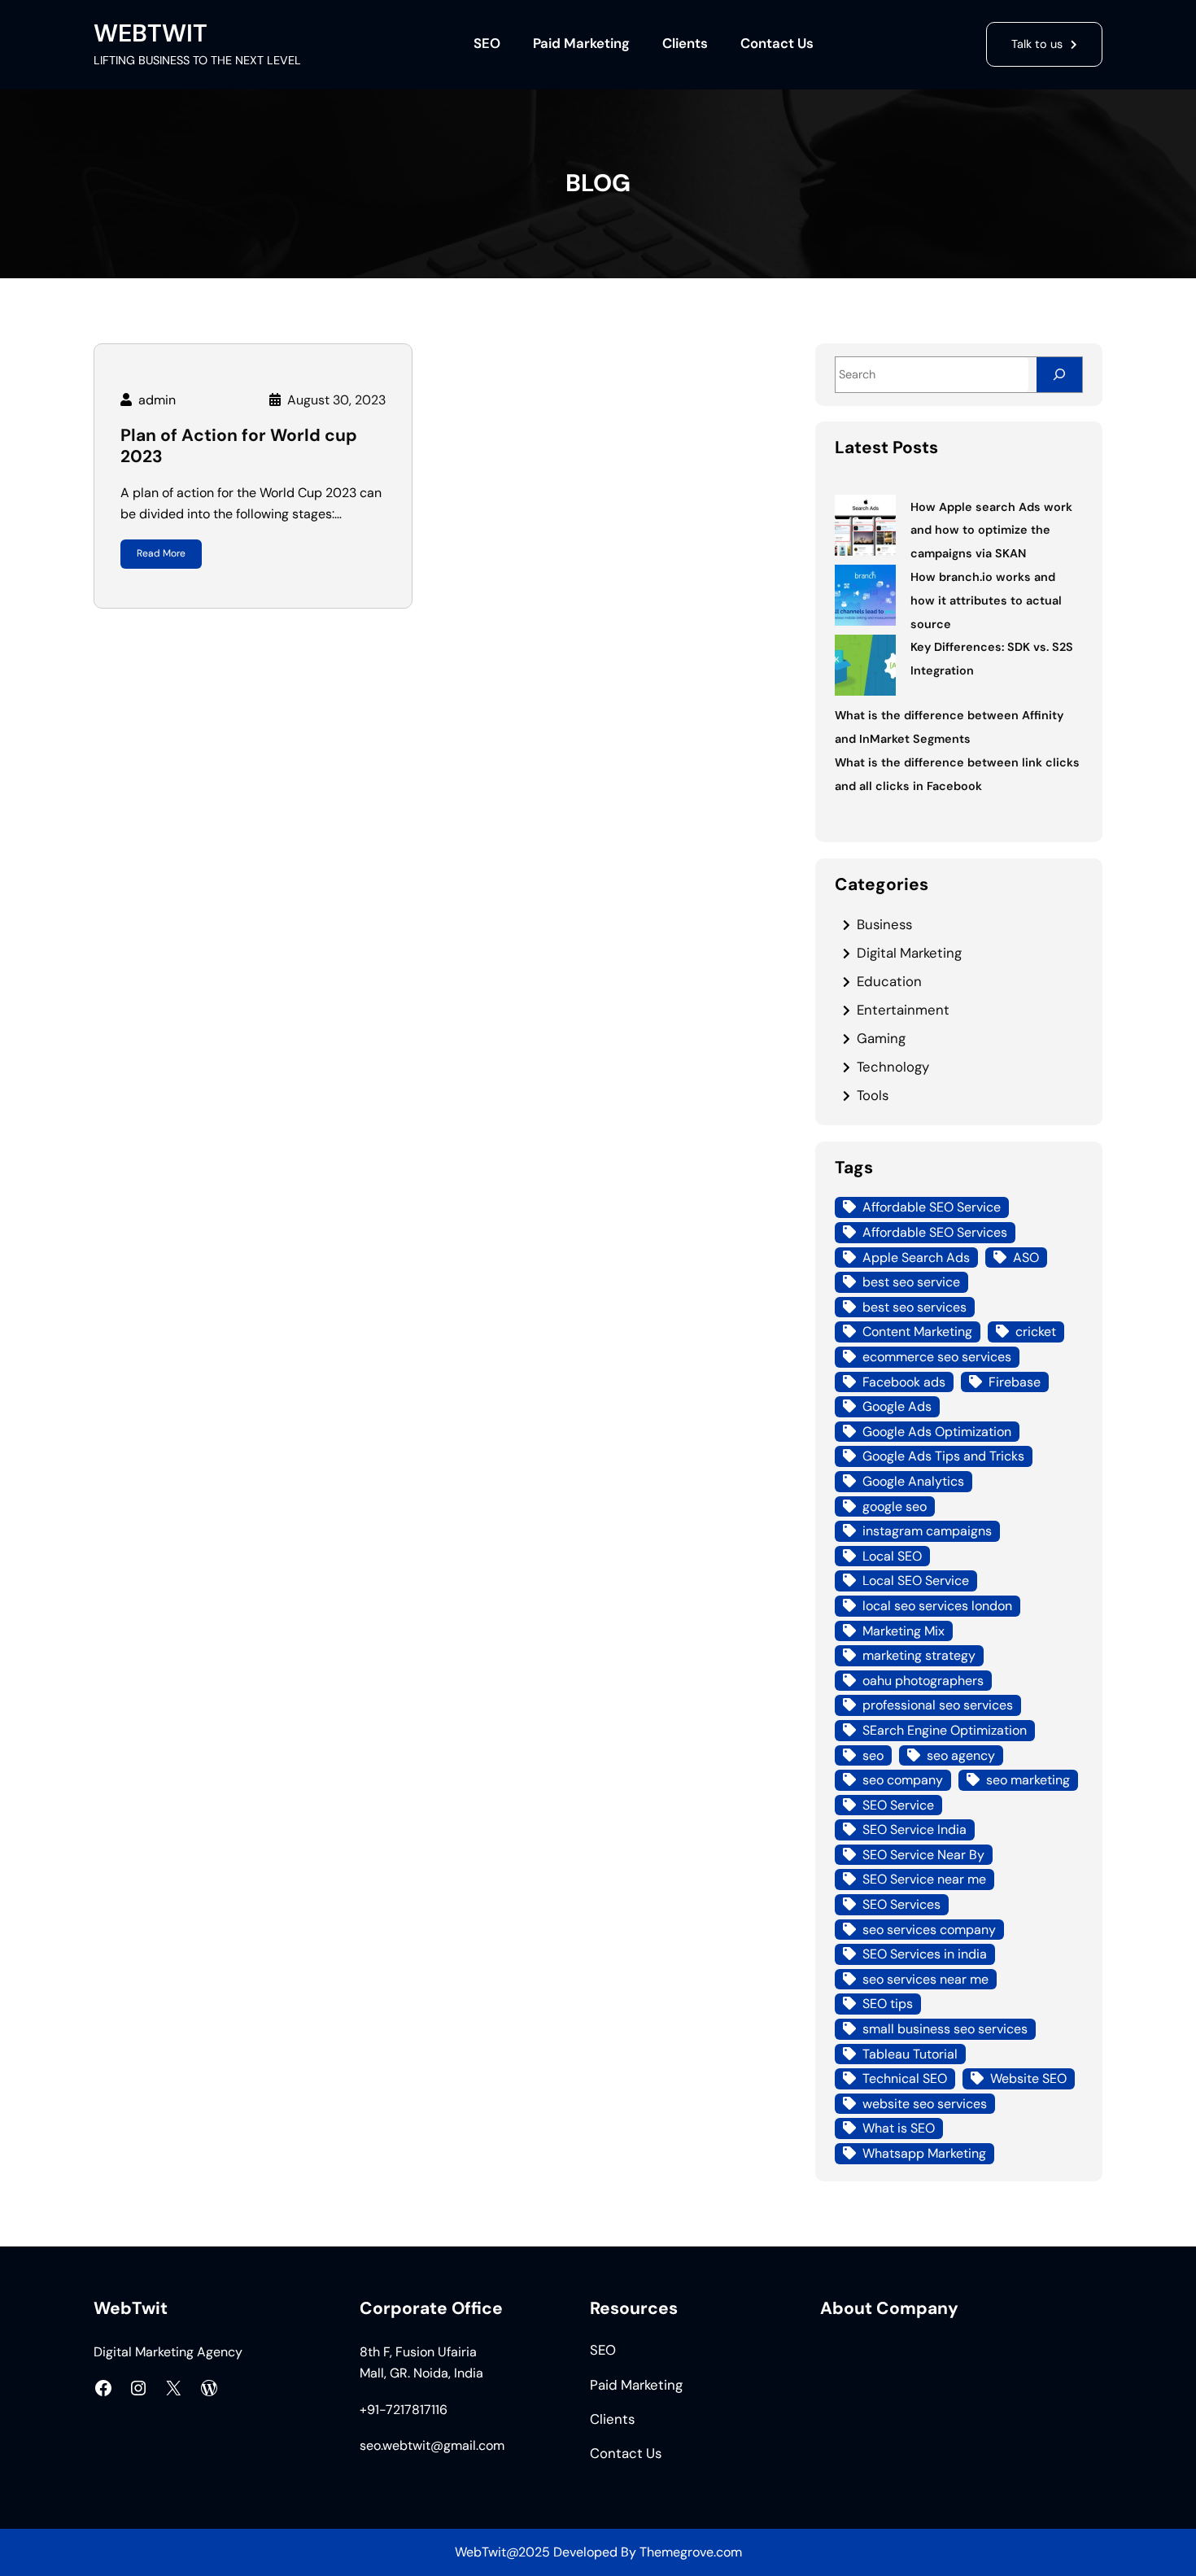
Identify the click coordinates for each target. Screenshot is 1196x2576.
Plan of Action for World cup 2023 (239, 446)
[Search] (1059, 375)
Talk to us (1037, 44)
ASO (1026, 1257)
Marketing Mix (904, 1631)
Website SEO (1028, 2078)
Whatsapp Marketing (924, 2153)
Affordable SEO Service (932, 1207)
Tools (873, 1095)
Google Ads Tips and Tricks (943, 1456)
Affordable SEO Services (935, 1232)
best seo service (911, 1282)
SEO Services (901, 1904)
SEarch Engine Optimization (945, 1730)
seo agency (961, 1755)
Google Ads (897, 1406)
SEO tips (888, 2004)
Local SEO (892, 1556)
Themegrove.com (691, 2552)
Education (889, 981)
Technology (893, 1067)
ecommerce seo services (937, 1357)
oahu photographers (923, 1681)
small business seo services (945, 2029)
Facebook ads (904, 1382)
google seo (895, 1506)
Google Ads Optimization (937, 1432)
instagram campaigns (927, 1531)
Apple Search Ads (916, 1257)
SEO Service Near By (923, 1855)
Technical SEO (905, 2078)
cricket (1036, 1332)
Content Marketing (917, 1332)
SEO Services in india (925, 1954)
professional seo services (938, 1705)
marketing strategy (919, 1655)
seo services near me (925, 1979)
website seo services (925, 2104)
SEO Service (898, 1805)
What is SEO (899, 2128)
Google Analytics (913, 1481)
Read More (161, 553)
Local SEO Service (916, 1581)
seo (873, 1755)
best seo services (914, 1307)
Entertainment (903, 1010)
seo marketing (1028, 1780)
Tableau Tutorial (910, 2054)
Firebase (1015, 1382)
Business (884, 924)
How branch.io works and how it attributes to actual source (986, 600)
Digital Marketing (909, 953)
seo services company (929, 1930)
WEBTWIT (151, 33)
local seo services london (937, 1606)
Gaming (881, 1038)
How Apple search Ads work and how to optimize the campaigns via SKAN (991, 530)
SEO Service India (914, 1829)
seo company (903, 1780)
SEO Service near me (924, 1879)
